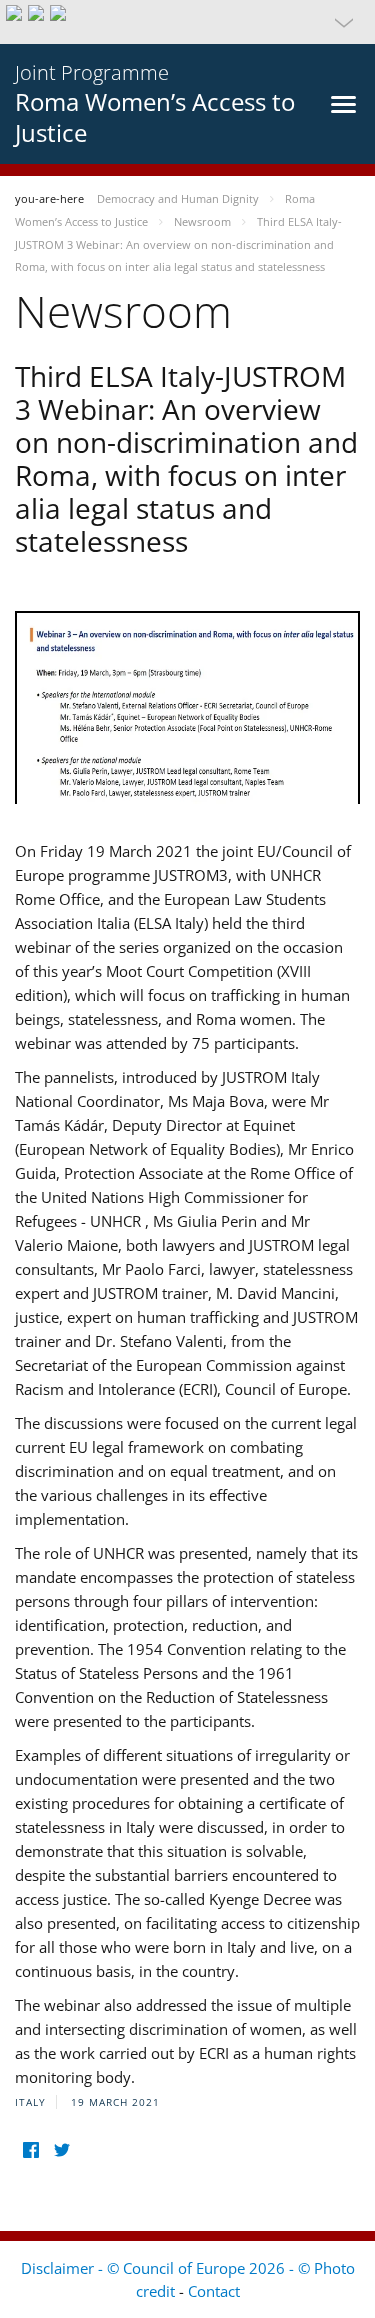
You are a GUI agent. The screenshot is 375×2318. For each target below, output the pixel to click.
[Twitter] (61, 2150)
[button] (187, 22)
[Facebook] (30, 2150)
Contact (214, 2291)
